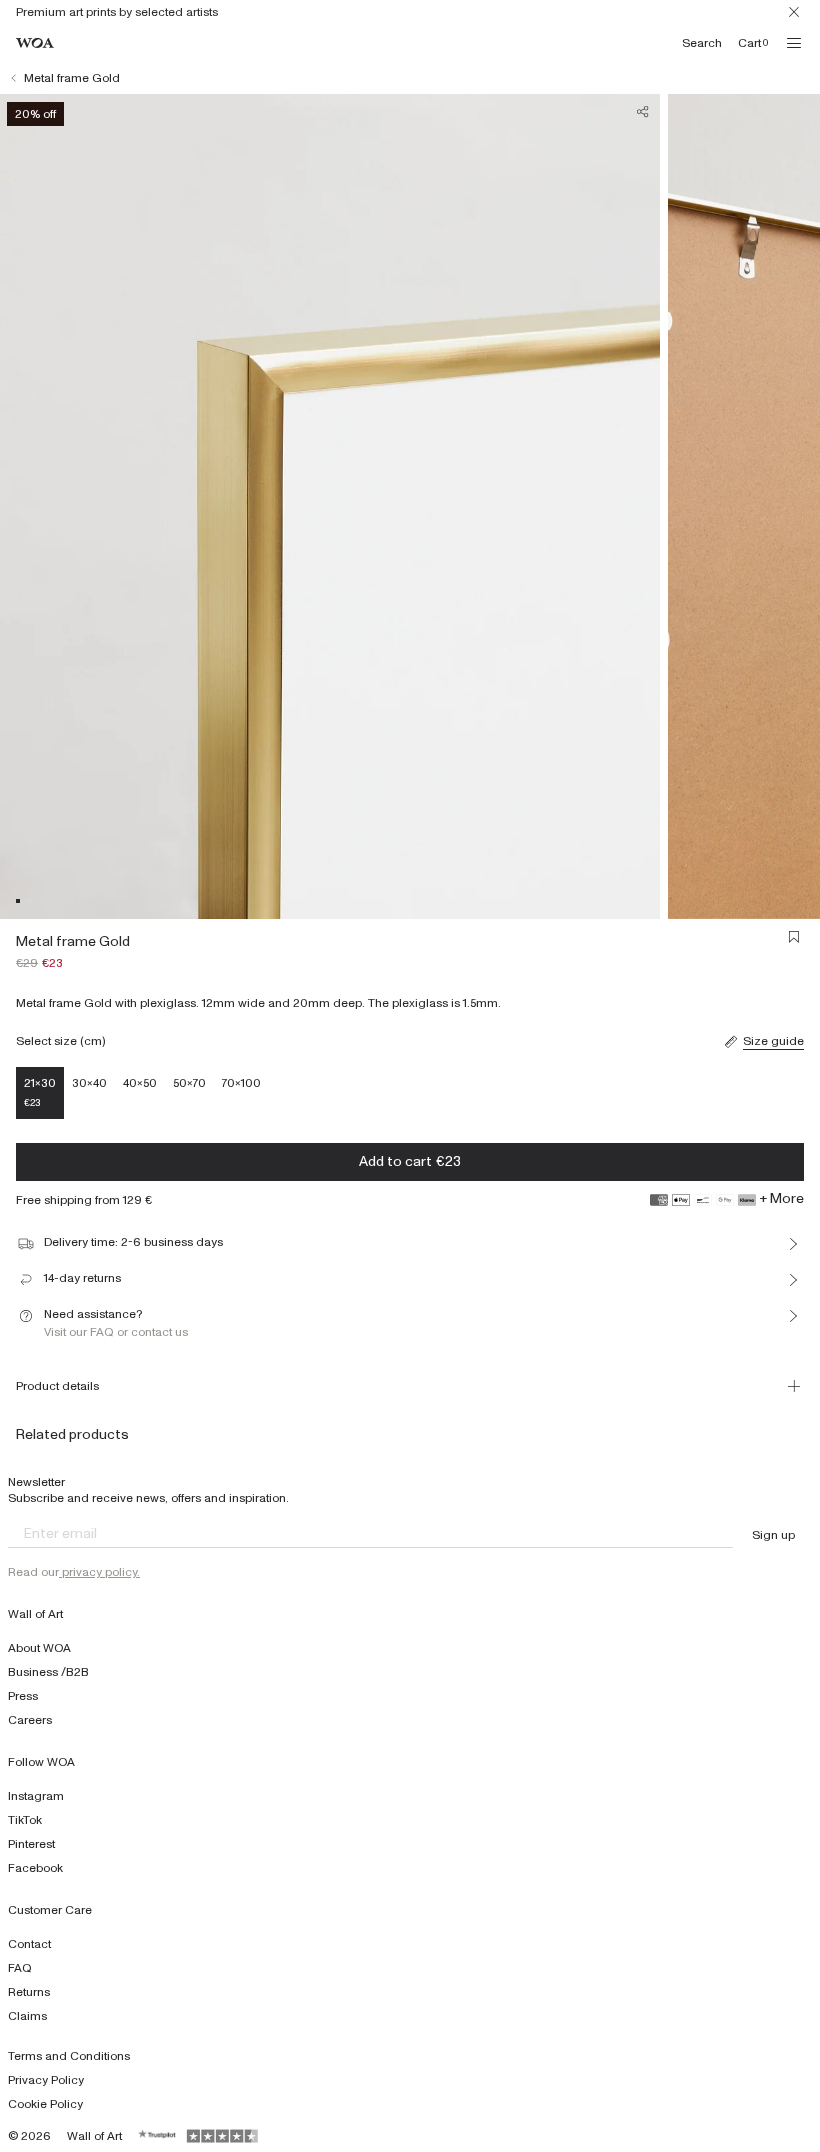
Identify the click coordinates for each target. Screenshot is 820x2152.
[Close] (794, 12)
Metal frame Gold (72, 78)
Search (702, 43)
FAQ (20, 1968)
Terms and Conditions (69, 2056)
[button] (18, 901)
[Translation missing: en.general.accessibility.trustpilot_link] (158, 2136)
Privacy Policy (46, 2080)
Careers (30, 1720)
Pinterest (31, 1844)
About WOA (39, 1648)
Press (23, 1696)
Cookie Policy (45, 2104)
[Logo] (35, 43)
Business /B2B (48, 1672)
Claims (27, 2016)
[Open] (794, 43)
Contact (29, 1944)
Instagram (36, 1796)
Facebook (35, 1868)
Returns (29, 1992)
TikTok (25, 1820)
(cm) (92, 1041)
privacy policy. (99, 1572)
